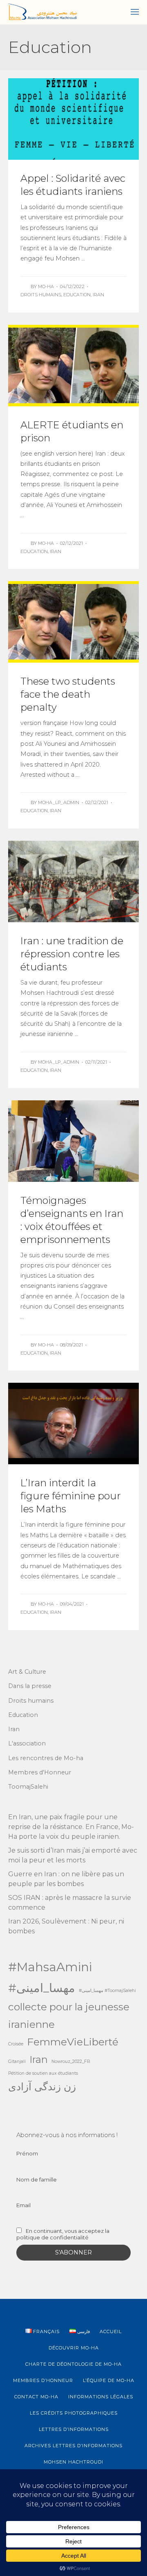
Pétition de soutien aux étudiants (43, 2073)
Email (23, 2205)
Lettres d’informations (74, 2429)
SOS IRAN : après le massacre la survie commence (70, 1903)
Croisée (16, 2044)
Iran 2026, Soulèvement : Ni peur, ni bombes (66, 1926)
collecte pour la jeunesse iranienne (69, 2015)
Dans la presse (30, 1686)
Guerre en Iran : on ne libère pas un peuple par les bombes (66, 1879)
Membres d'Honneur (40, 1772)
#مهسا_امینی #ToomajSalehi (107, 1991)
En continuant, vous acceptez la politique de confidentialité (63, 2234)
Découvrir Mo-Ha (74, 2348)
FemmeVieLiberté (73, 2042)
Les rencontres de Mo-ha (46, 1758)
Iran (98, 295)
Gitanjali (17, 2061)
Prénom (27, 2153)
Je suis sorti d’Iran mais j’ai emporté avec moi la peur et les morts (73, 1855)
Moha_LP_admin (59, 802)
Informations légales (101, 2397)
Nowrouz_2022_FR (71, 2061)
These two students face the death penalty (68, 694)
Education (77, 295)
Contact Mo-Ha (36, 2397)
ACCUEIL (111, 2331)
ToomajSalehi (28, 1787)
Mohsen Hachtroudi (73, 2462)
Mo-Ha (46, 286)
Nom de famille (37, 2179)
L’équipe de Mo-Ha (109, 2380)
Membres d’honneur (43, 2380)
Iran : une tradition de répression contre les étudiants (72, 954)
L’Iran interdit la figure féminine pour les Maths (71, 1496)
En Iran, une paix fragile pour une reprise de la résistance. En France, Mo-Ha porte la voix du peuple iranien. (71, 1827)
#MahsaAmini (50, 1967)
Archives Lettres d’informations (73, 2446)
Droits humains (41, 295)
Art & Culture (27, 1672)
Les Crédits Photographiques (74, 2413)
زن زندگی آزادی (42, 2087)
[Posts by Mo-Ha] (26, 286)
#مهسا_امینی (42, 1988)
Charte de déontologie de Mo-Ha (73, 2364)
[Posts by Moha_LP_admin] (26, 802)
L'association (27, 1743)
